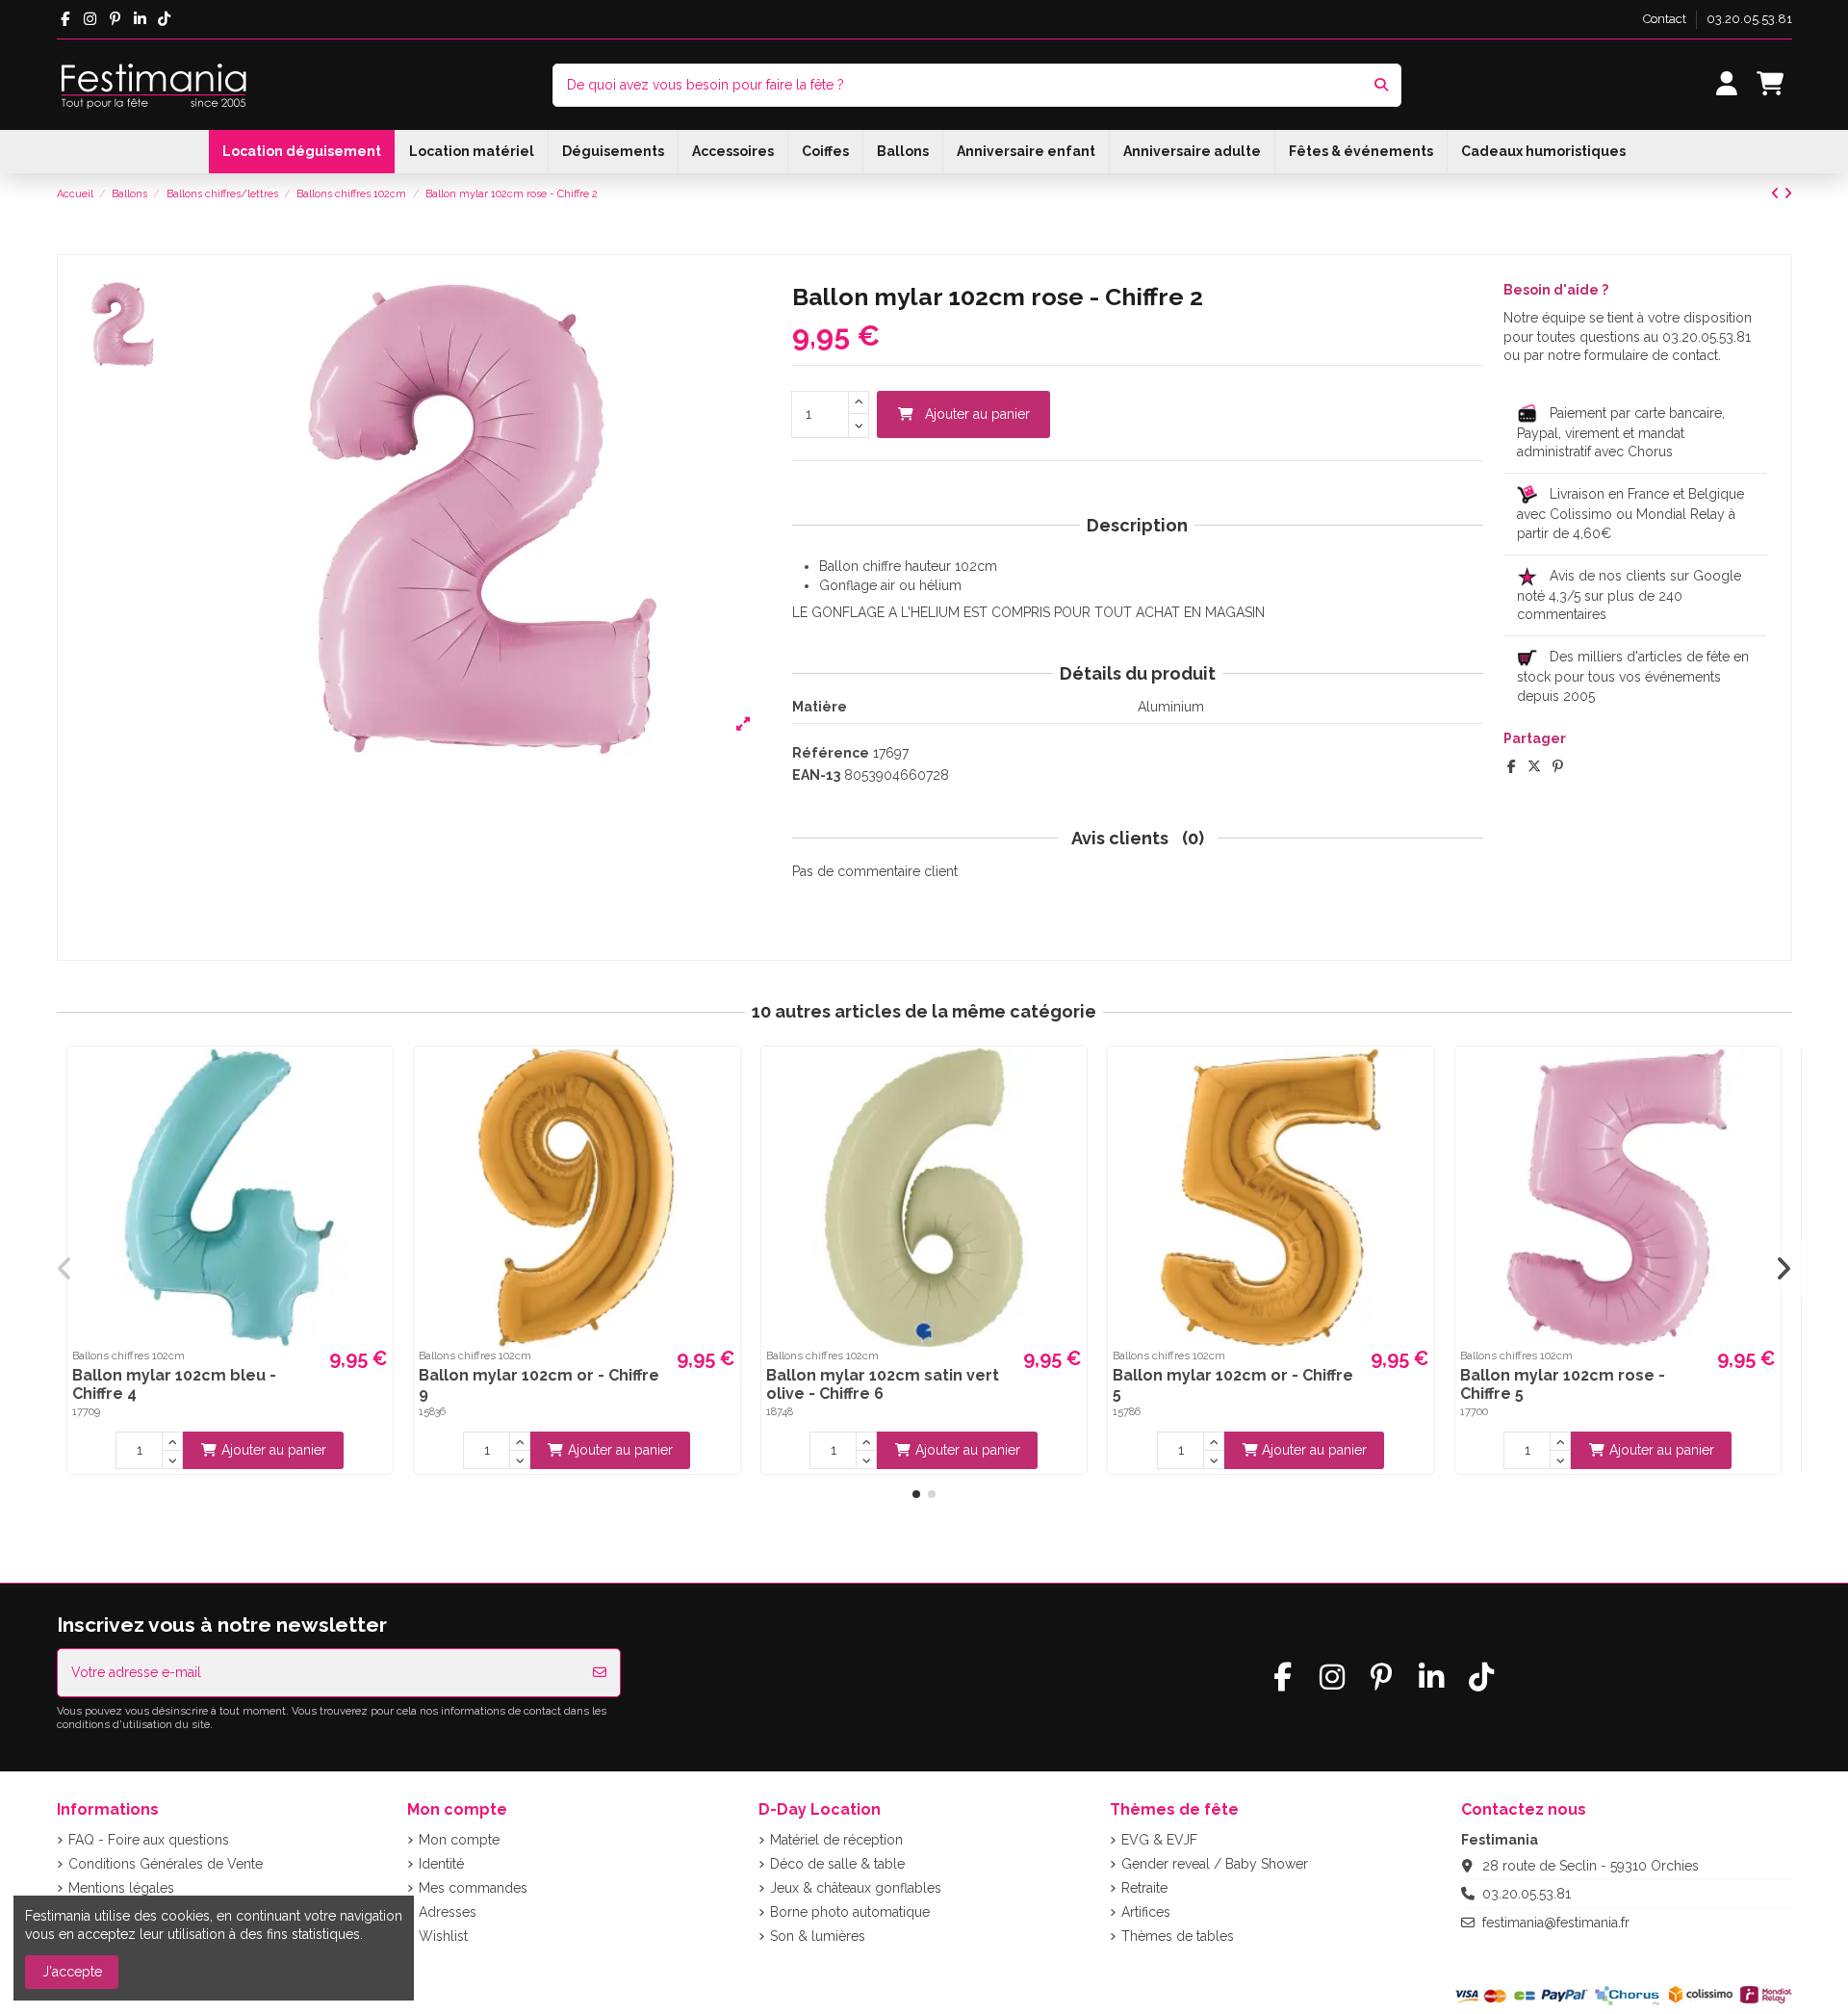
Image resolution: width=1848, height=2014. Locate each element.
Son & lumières (818, 1936)
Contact (1666, 19)
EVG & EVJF (1159, 1840)
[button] (916, 1494)
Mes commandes (473, 1888)
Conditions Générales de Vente (166, 1864)
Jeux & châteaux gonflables (856, 1888)
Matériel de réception (836, 1840)
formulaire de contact (1651, 355)
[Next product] (1788, 194)
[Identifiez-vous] (1726, 85)
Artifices (1146, 1912)
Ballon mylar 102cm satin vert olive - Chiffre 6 (883, 1384)
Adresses (448, 1912)
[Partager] (1512, 766)
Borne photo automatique (850, 1912)
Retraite (1144, 1888)
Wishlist (443, 1936)
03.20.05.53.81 (1749, 19)
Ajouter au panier (977, 414)
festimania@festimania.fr (1556, 1923)
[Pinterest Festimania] (115, 19)
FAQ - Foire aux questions (149, 1840)
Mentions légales (121, 1888)
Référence (831, 753)
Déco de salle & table (837, 1864)
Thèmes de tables (1178, 1936)
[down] (859, 426)
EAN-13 (816, 775)
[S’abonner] (600, 1673)
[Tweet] (1534, 766)
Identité (441, 1864)
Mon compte (459, 1840)
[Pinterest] (1558, 766)
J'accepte (72, 1972)
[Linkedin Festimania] (140, 19)
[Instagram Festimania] (90, 19)
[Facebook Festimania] (66, 19)
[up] (859, 403)
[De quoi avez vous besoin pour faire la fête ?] (1381, 85)
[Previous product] (1777, 194)
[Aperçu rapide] (375, 1077)
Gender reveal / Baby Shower (1215, 1864)
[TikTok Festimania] (165, 19)
